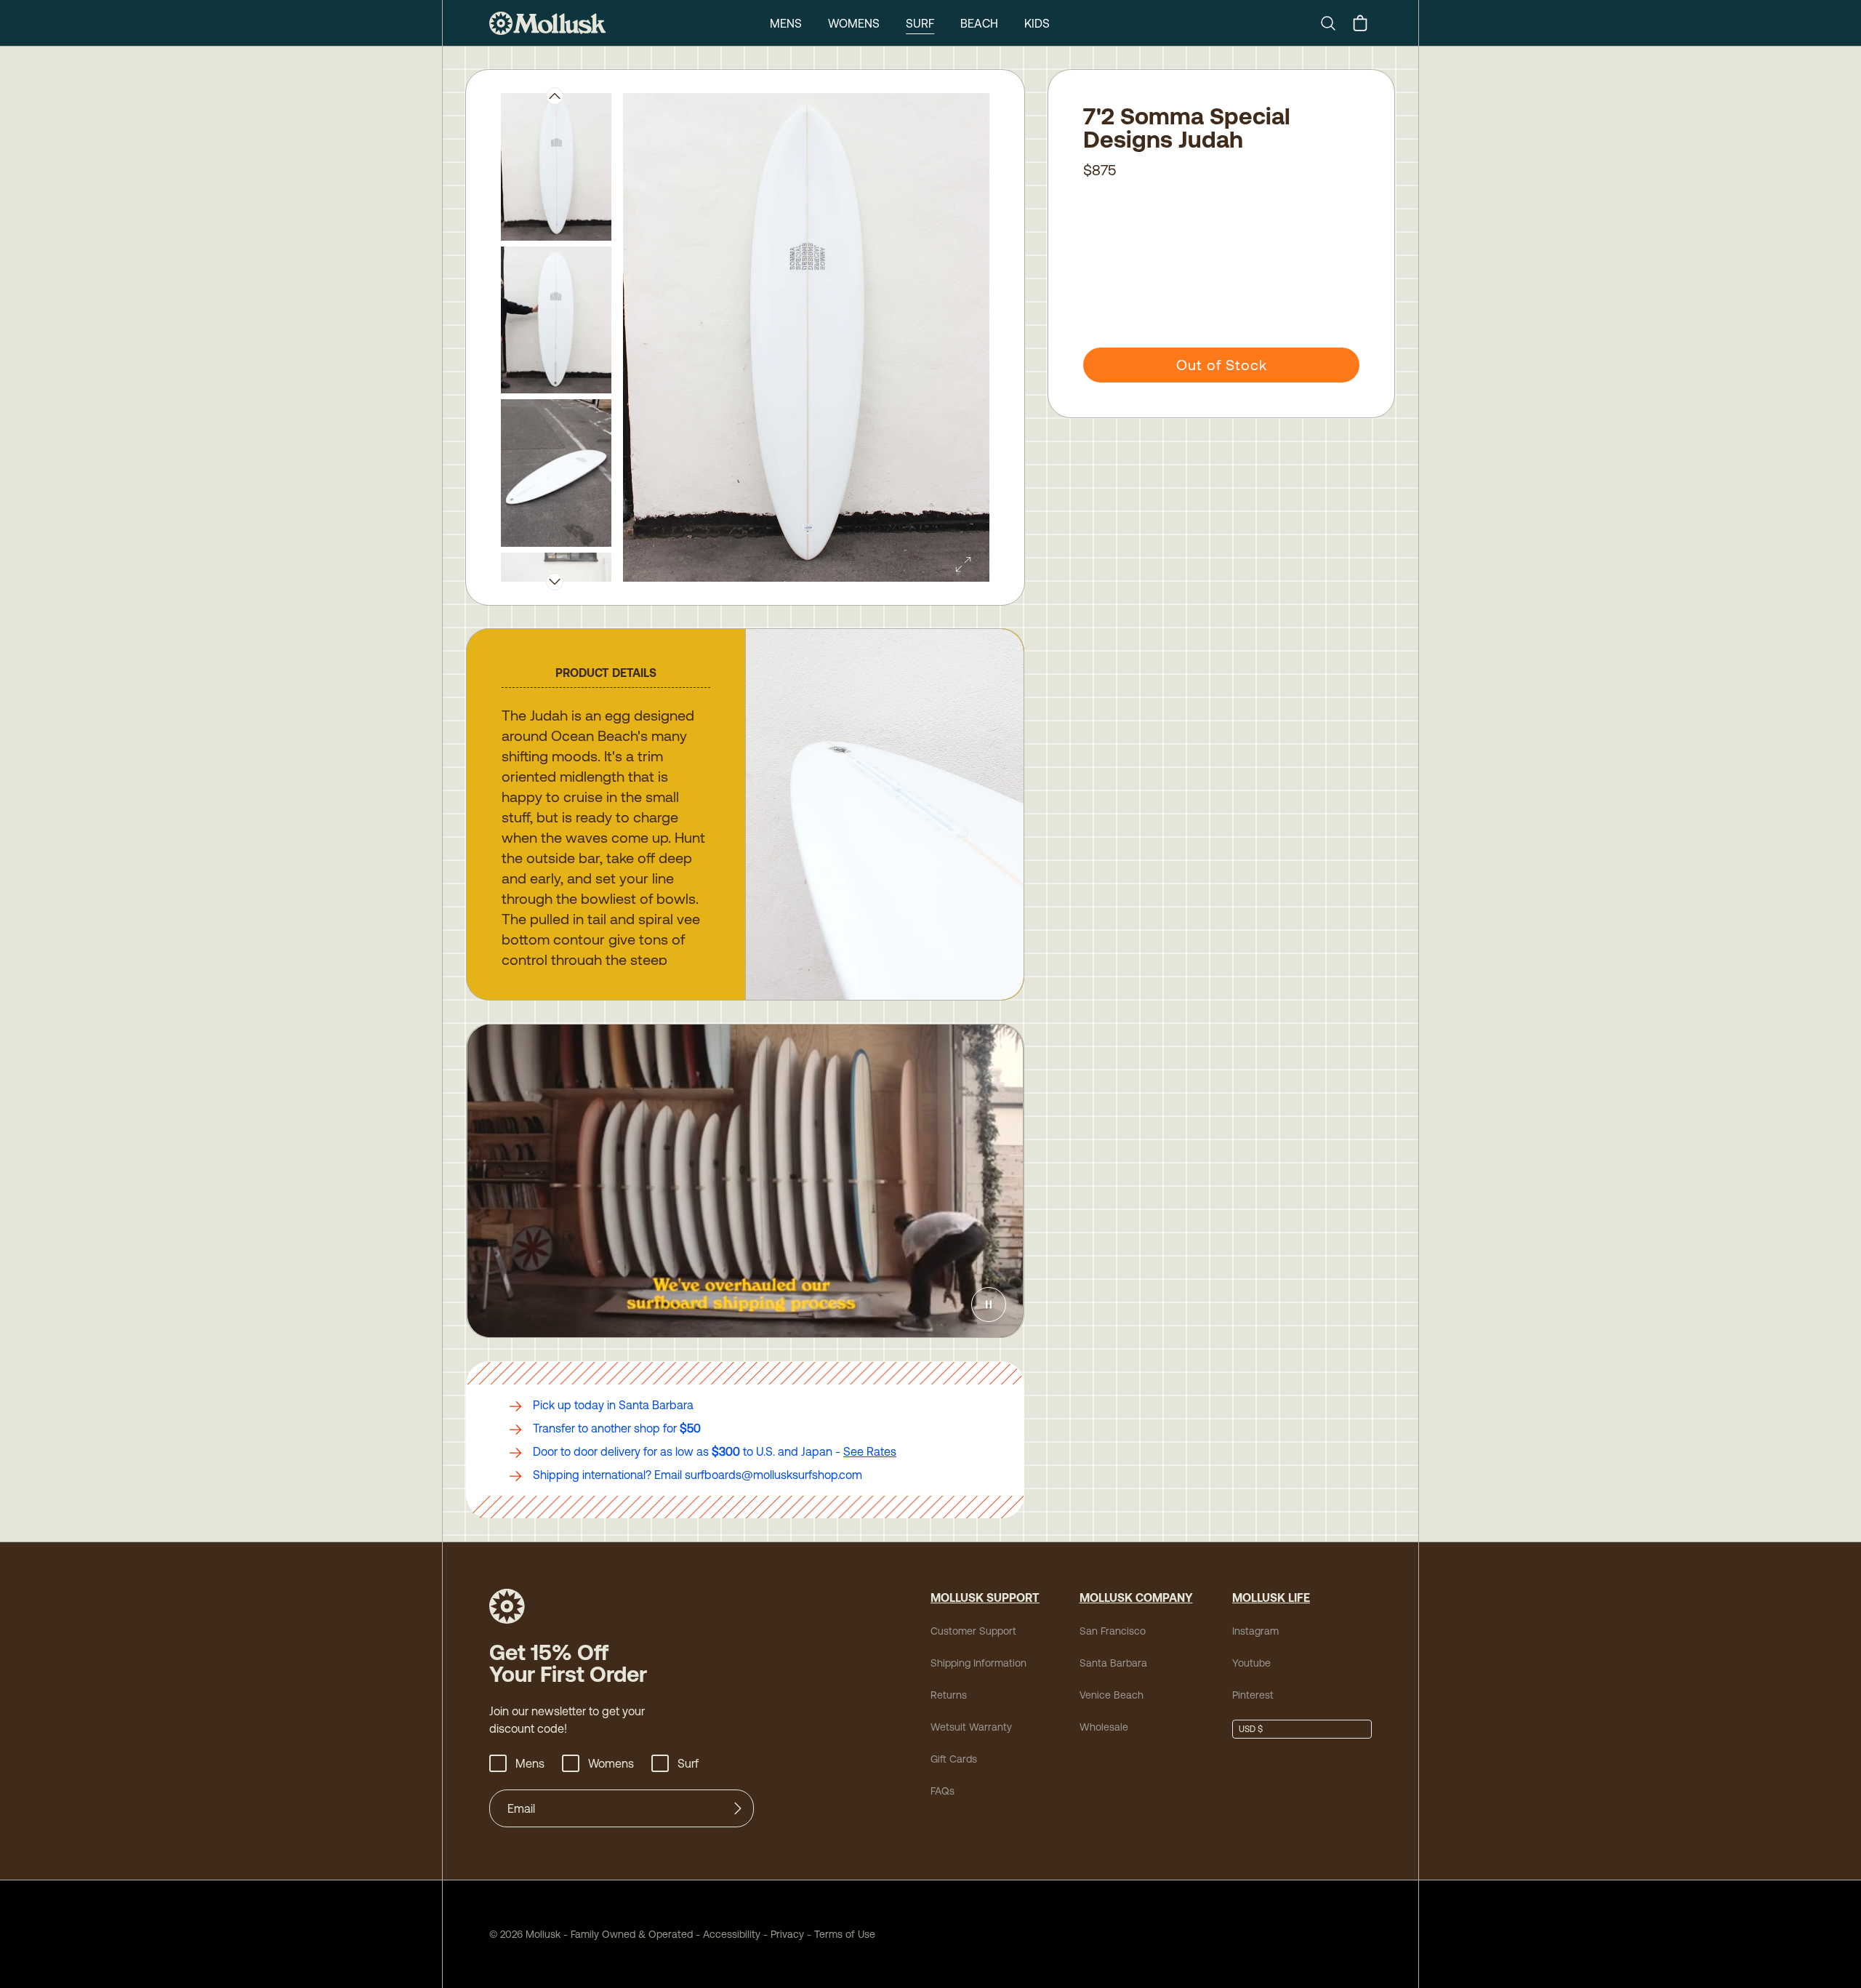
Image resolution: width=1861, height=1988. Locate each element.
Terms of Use (845, 1934)
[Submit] (738, 1808)
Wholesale (1104, 1727)
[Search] (1334, 23)
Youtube (1251, 1663)
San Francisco (1113, 1631)
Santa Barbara (1113, 1663)
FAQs (942, 1791)
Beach (979, 23)
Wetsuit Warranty (971, 1727)
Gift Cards (954, 1759)
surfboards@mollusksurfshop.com (773, 1475)
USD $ (1251, 1729)
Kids (1037, 23)
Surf (920, 23)
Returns (949, 1695)
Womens (854, 23)
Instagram (1255, 1631)
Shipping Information (978, 1663)
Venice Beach (1112, 1695)
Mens (786, 23)
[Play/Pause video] (989, 1304)
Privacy (787, 1934)
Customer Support (973, 1631)
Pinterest (1253, 1695)
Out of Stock (1222, 365)
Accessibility (727, 1934)
